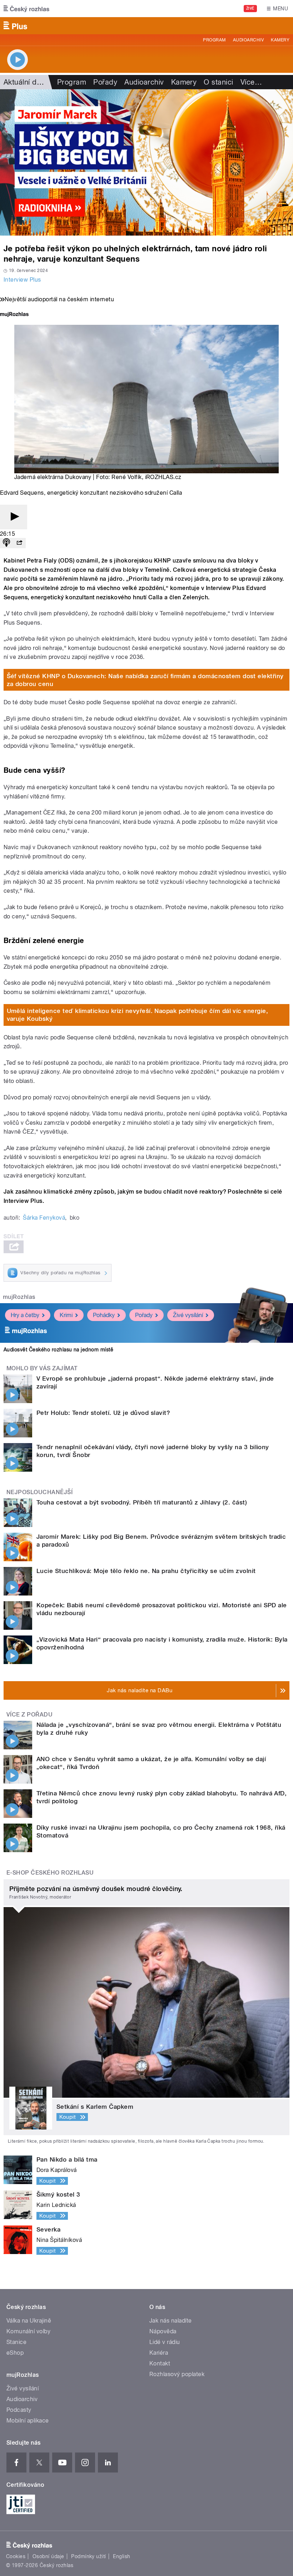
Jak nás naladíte (171, 2321)
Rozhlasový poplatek (177, 2374)
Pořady (105, 82)
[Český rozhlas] (26, 9)
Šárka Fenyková (44, 1218)
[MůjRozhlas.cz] (14, 315)
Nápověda (163, 2331)
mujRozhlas (19, 1297)
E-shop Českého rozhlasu (50, 1873)
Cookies (16, 2556)
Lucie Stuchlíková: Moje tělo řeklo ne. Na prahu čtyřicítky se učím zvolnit (146, 1571)
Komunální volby (28, 2331)
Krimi (66, 1315)
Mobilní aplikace (28, 2421)
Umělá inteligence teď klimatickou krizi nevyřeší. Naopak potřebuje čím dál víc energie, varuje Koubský (138, 1015)
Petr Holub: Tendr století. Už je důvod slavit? (103, 1413)
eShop (15, 2353)
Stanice (16, 2342)
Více (251, 82)
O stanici (218, 82)
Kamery (280, 40)
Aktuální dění (25, 82)
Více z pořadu (29, 1715)
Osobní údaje (48, 2556)
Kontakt (160, 2363)
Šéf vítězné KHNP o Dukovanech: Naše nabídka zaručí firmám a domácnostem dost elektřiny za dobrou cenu (145, 680)
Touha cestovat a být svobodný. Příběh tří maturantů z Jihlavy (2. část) (142, 1502)
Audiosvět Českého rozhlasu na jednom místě (58, 1350)
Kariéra (159, 2353)
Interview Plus (22, 280)
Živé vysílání (188, 1315)
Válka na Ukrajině (29, 2321)
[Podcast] (6, 543)
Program (214, 40)
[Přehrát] (14, 517)
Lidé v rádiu (165, 2342)
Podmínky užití (89, 2556)
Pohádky (104, 1315)
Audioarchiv (248, 40)
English (121, 2556)
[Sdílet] (19, 543)
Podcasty (19, 2410)
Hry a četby (25, 1315)
